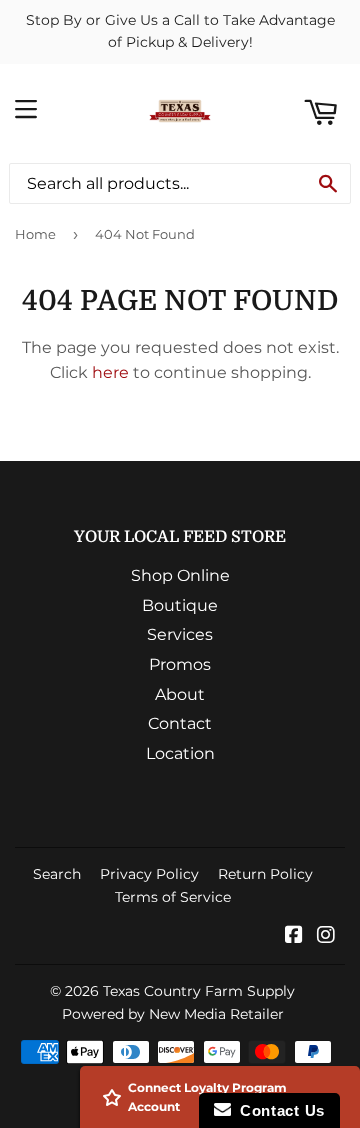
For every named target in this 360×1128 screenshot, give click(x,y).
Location (180, 753)
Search (57, 874)
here (110, 372)
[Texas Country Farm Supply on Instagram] (326, 936)
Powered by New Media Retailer (173, 1014)
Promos (180, 664)
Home (35, 234)
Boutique (180, 605)
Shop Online (180, 575)
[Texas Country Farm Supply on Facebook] (294, 936)
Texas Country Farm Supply (199, 991)
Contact (180, 723)
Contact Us (278, 1110)
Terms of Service (173, 897)
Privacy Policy (149, 874)
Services (180, 634)
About (180, 694)
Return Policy (265, 874)
